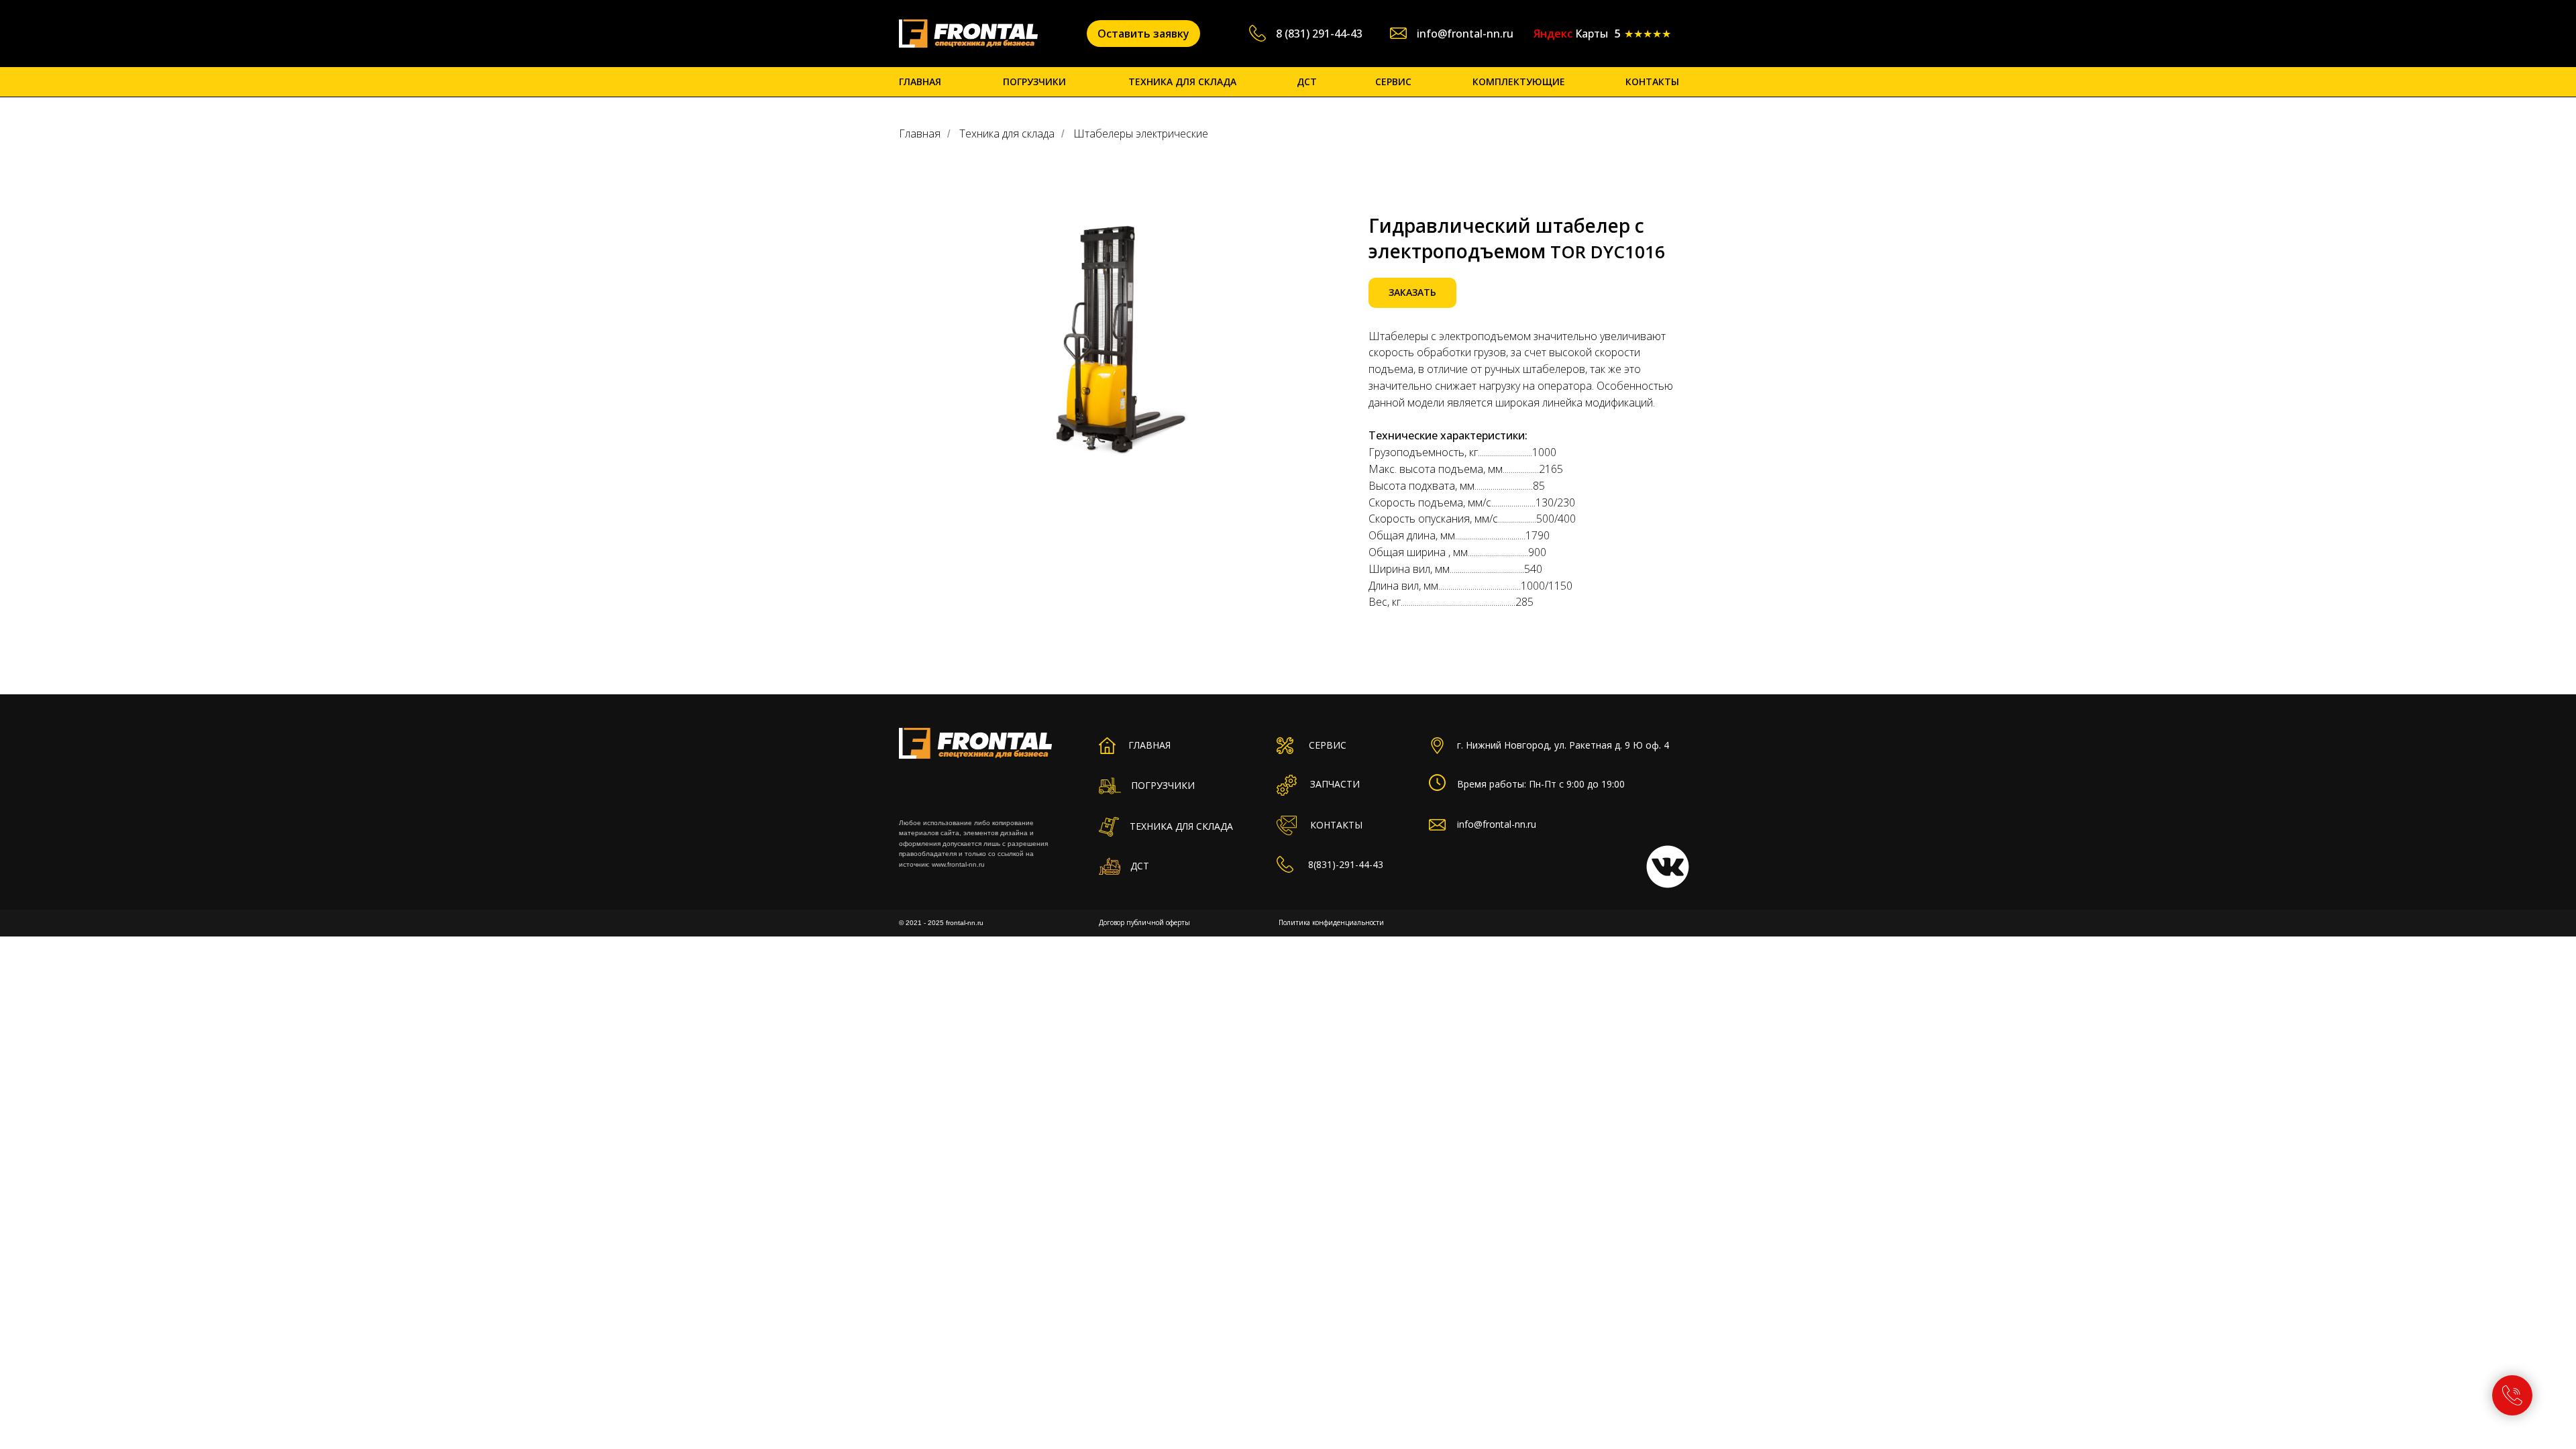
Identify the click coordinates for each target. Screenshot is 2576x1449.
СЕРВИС (1393, 82)
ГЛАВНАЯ (920, 82)
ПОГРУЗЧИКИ (1034, 82)
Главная (920, 134)
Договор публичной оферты (1144, 922)
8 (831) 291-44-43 (1319, 34)
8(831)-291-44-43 (1346, 864)
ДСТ (1307, 82)
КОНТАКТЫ (1652, 82)
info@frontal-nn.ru (1465, 34)
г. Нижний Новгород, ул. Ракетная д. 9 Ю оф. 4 (1563, 745)
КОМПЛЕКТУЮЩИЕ (1519, 82)
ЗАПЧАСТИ (1335, 784)
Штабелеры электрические (1141, 134)
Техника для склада (1007, 134)
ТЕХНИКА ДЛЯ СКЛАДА (1182, 82)
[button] (1143, 34)
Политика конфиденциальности (1331, 922)
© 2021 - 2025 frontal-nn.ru (941, 923)
